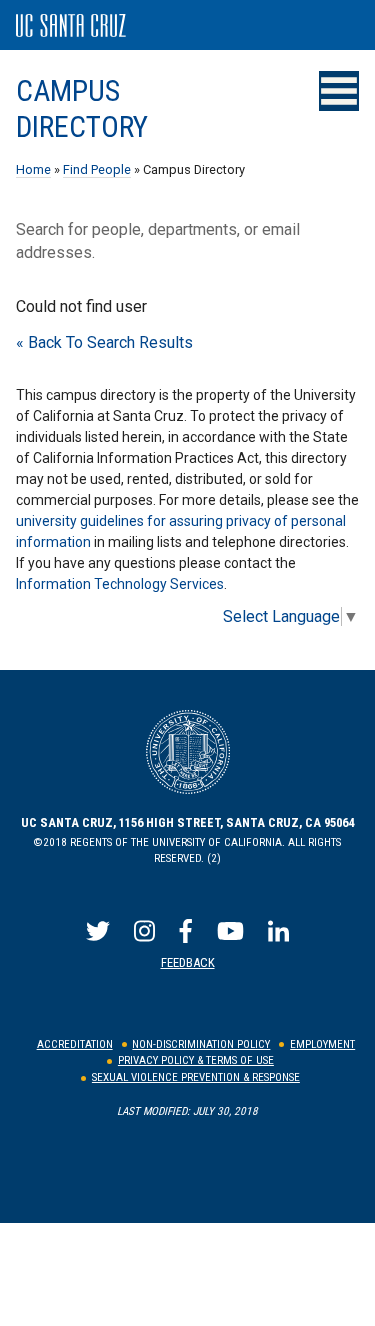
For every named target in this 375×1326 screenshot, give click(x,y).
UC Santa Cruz (71, 26)
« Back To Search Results (104, 342)
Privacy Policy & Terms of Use (196, 1060)
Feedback (188, 962)
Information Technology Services (120, 584)
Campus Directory (82, 109)
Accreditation (75, 1044)
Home (33, 169)
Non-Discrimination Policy (201, 1044)
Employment (322, 1044)
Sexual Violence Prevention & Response (196, 1077)
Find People (97, 169)
